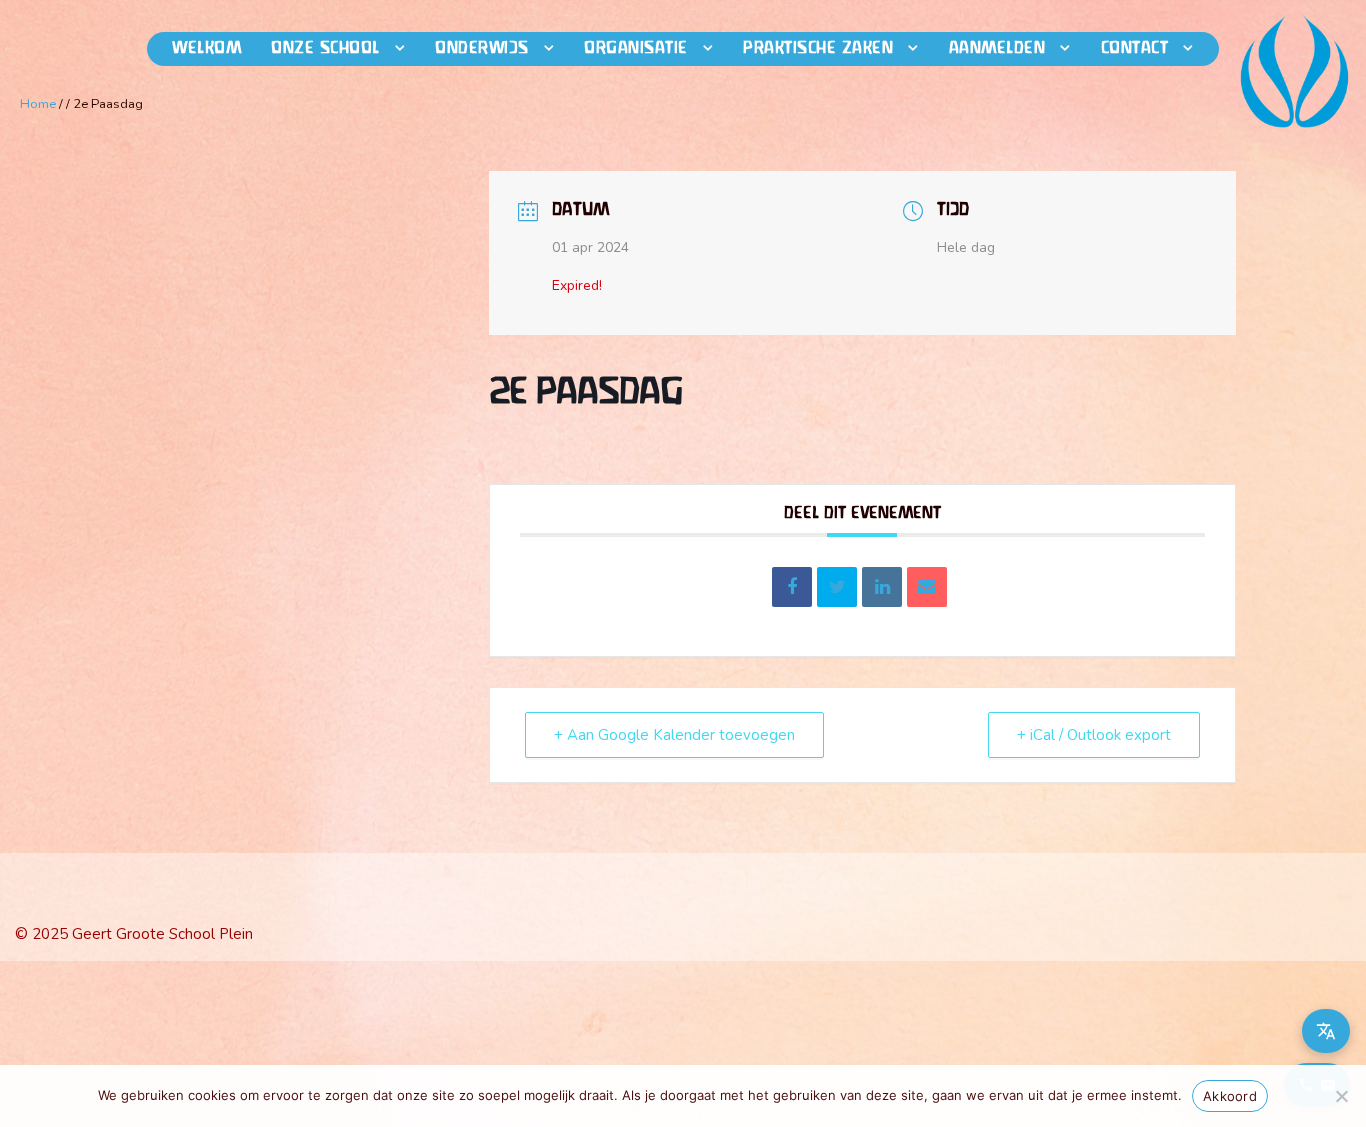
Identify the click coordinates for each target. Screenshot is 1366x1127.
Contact (1135, 49)
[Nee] (1341, 1096)
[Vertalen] (1326, 1031)
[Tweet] (837, 587)
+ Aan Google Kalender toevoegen (674, 735)
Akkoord (1230, 1096)
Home (38, 104)
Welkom (206, 49)
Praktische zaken (818, 49)
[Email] (927, 587)
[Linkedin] (882, 587)
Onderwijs (482, 49)
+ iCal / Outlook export (1094, 735)
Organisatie (636, 49)
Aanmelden (997, 49)
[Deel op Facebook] (792, 587)
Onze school (325, 49)
